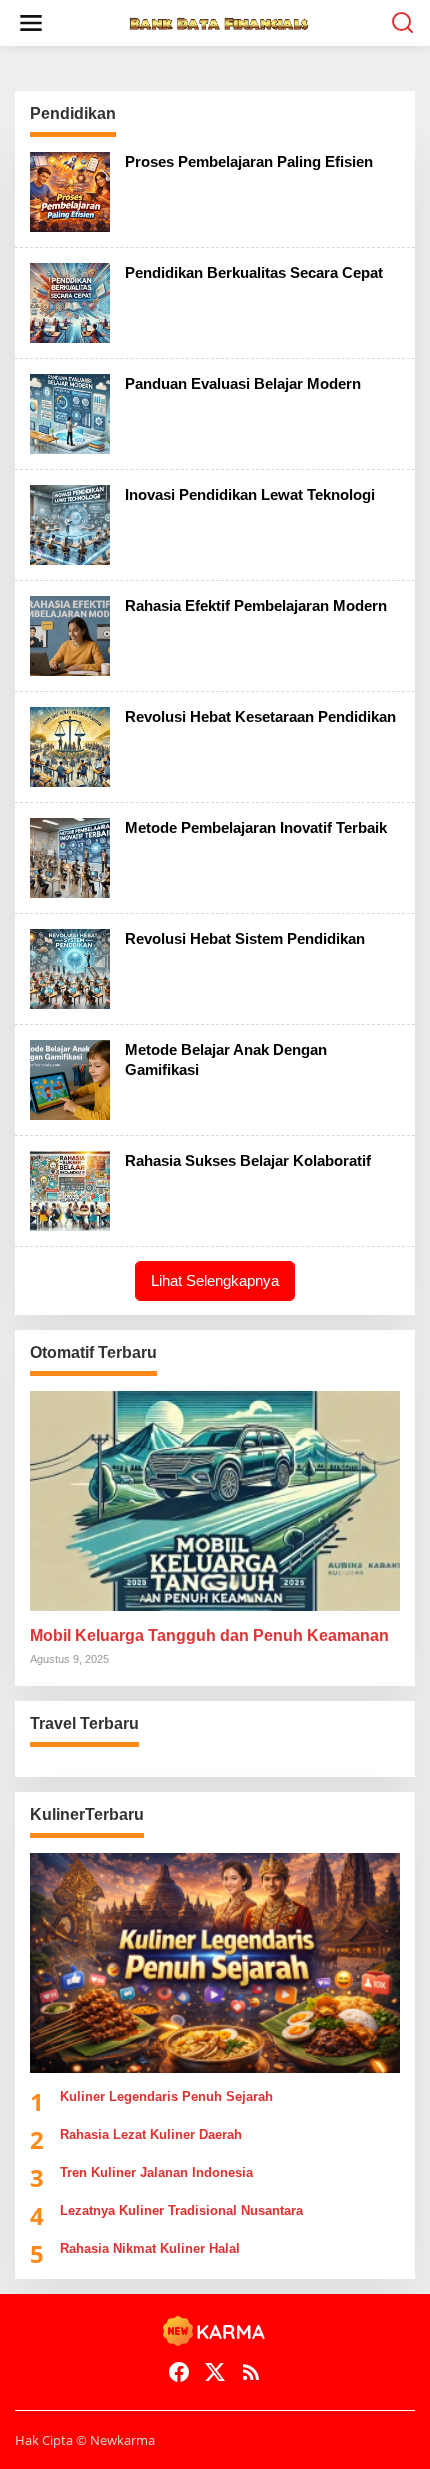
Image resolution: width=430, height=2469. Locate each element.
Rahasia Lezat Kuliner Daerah (151, 2134)
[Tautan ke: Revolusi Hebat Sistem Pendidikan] (70, 967)
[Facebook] (179, 2372)
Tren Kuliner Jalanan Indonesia (156, 2172)
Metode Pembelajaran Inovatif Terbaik (256, 827)
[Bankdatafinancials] (219, 22)
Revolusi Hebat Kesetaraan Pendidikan (260, 716)
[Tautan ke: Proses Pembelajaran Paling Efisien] (70, 190)
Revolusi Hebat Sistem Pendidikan (245, 938)
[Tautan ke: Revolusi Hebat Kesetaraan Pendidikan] (70, 745)
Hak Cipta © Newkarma (85, 2440)
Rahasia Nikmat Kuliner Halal (150, 2248)
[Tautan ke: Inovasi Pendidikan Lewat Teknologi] (70, 523)
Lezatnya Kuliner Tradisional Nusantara (181, 2210)
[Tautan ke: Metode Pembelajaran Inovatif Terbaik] (70, 856)
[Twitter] (215, 2372)
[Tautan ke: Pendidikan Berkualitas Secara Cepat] (70, 301)
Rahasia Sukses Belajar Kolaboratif (248, 1160)
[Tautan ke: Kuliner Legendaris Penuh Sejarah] (215, 1963)
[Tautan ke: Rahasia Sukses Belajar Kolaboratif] (70, 1189)
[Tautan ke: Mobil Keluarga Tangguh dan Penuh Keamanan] (215, 1501)
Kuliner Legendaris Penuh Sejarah (166, 2096)
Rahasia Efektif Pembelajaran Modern (256, 605)
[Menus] (31, 23)
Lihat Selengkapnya (215, 1280)
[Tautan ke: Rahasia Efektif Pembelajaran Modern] (70, 634)
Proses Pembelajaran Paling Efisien (249, 161)
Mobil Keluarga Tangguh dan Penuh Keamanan (209, 1635)
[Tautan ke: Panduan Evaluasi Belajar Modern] (70, 412)
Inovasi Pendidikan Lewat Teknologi (250, 494)
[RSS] (251, 2372)
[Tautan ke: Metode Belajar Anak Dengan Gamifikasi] (70, 1078)
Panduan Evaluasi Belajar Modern (243, 383)
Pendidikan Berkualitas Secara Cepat (254, 272)
